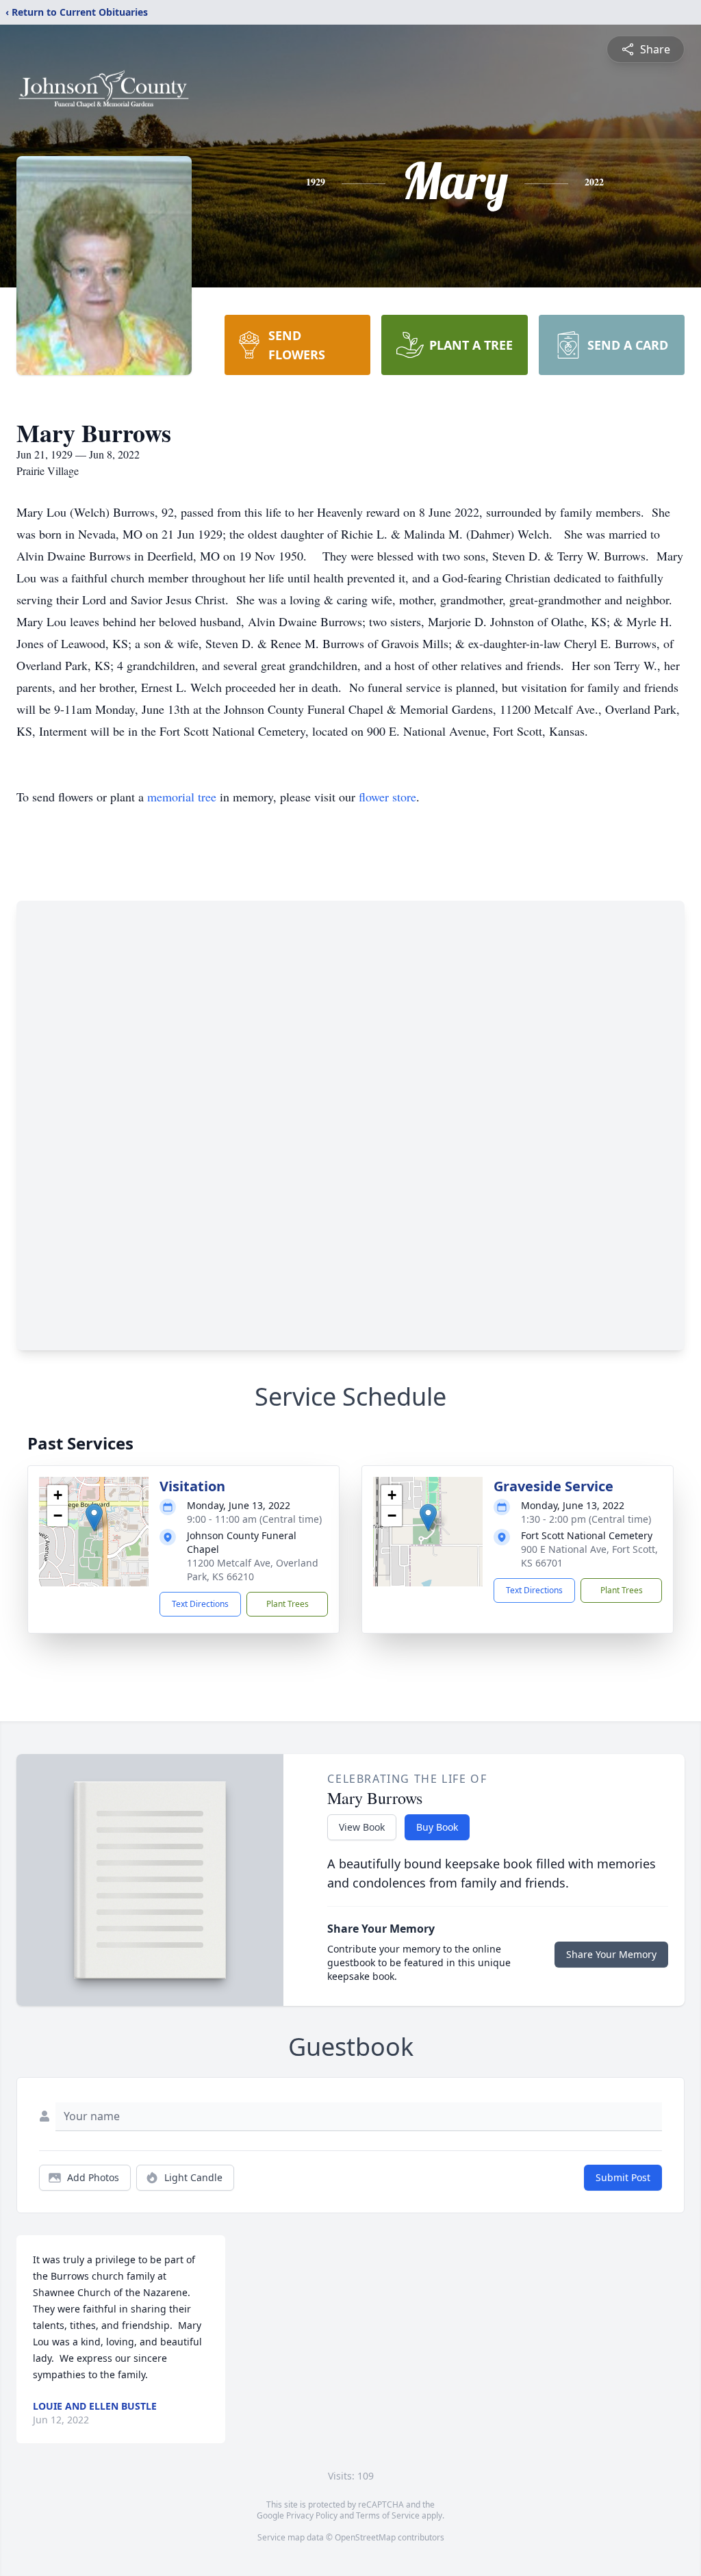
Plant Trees (288, 1604)
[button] (94, 1518)
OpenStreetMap (365, 2537)
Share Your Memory (611, 1954)
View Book (362, 1827)
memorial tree (182, 797)
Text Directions (200, 1604)
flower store (387, 797)
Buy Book (437, 1827)
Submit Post (623, 2177)
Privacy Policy (312, 2515)
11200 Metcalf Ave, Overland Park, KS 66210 (253, 1570)
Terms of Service (388, 2515)
